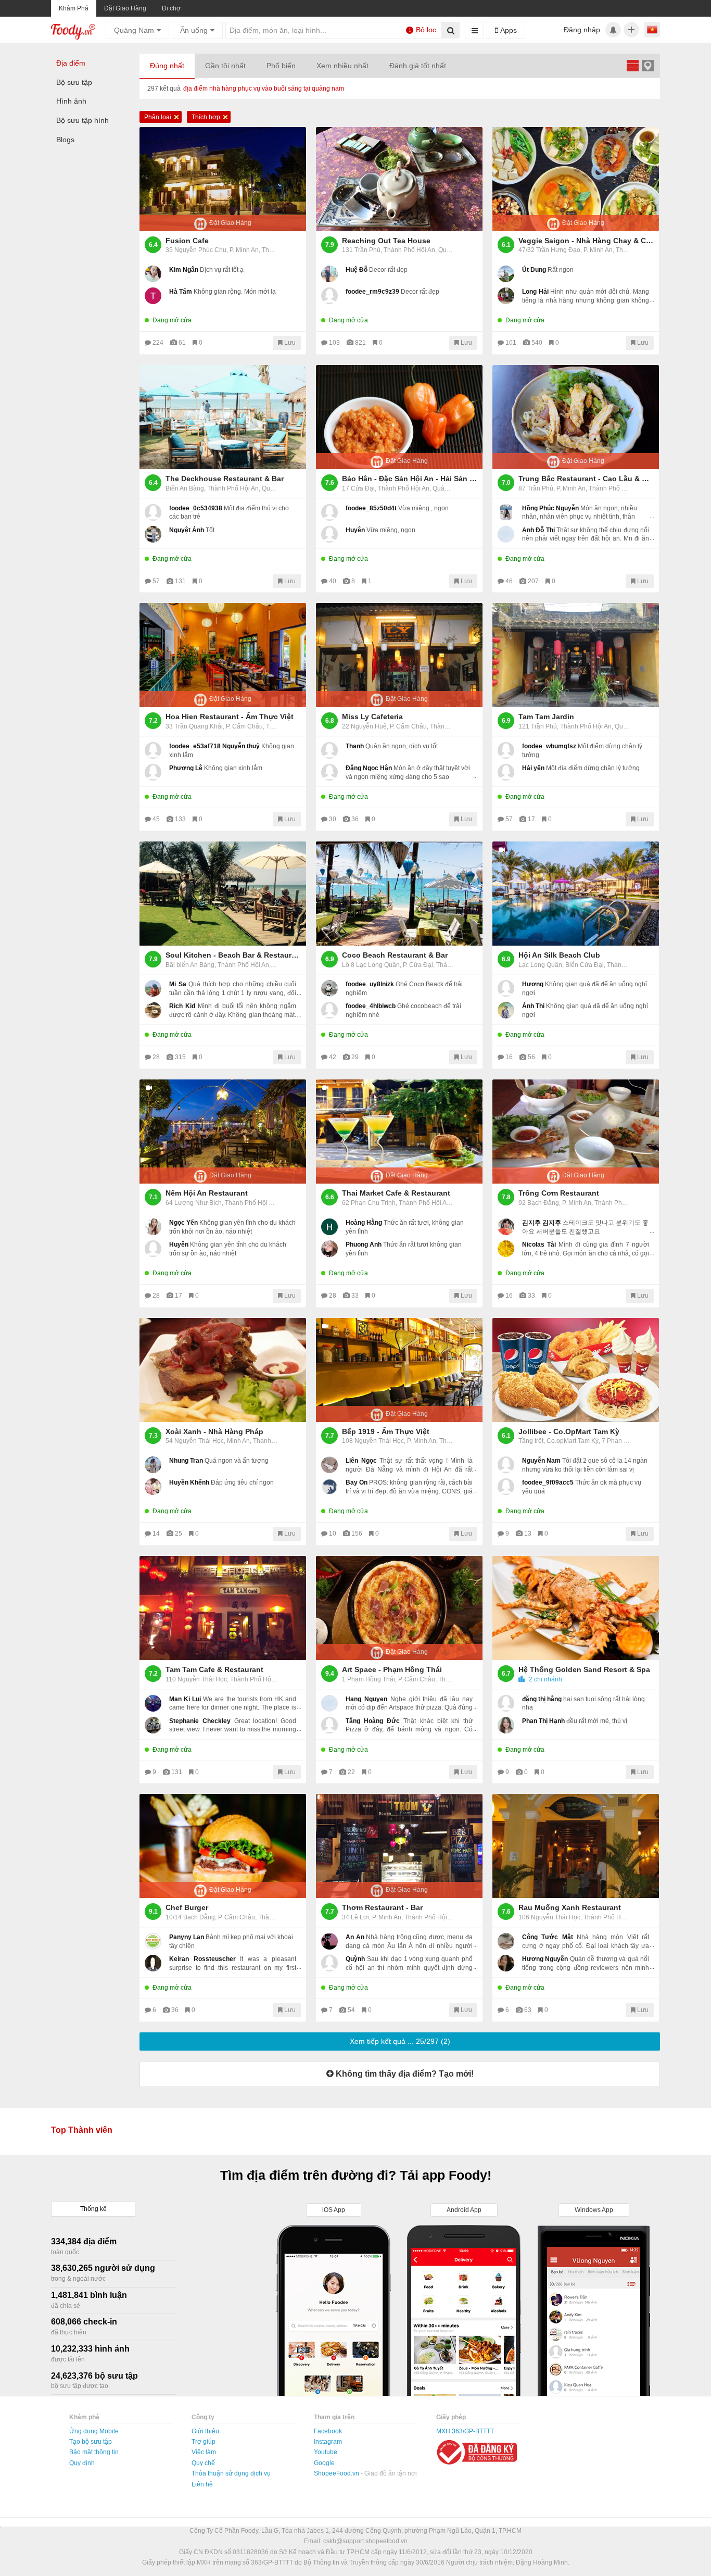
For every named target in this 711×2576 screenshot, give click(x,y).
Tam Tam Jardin (546, 717)
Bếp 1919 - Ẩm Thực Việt (386, 1431)
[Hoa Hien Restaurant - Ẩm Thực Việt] (223, 655)
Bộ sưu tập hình (82, 120)
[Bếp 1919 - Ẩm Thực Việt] (399, 1370)
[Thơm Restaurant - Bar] (399, 1846)
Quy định (82, 2463)
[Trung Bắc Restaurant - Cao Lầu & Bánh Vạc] (576, 417)
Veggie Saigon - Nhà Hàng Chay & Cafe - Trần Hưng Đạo (586, 241)
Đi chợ (171, 8)
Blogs (65, 140)
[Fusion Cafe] (223, 179)
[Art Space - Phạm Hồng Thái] (399, 1608)
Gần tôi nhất (225, 66)
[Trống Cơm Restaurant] (576, 1132)
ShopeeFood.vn (337, 2473)
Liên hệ (202, 2484)
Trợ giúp (204, 2442)
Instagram (328, 2442)
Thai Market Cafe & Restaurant (396, 1193)
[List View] (632, 65)
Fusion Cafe (187, 241)
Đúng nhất (167, 66)
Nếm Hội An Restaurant (207, 1193)
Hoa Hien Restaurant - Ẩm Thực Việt (230, 717)
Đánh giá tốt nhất (418, 66)
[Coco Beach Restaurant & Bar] (399, 894)
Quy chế (203, 2463)
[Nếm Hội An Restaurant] (223, 1132)
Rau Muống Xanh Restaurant (570, 1907)
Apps (507, 30)
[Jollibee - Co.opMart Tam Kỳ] (576, 1370)
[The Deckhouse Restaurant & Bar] (223, 417)
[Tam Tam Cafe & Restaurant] (223, 1608)
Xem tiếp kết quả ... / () (400, 2041)
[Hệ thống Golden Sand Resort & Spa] (576, 1608)
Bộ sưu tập (74, 82)
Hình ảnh (71, 101)
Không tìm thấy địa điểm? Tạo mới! (404, 2074)
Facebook (328, 2431)
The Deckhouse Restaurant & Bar (225, 479)
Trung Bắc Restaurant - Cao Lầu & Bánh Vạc (586, 479)
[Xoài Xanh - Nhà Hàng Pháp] (223, 1370)
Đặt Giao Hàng (125, 8)
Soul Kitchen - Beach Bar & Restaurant (233, 955)
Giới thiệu (205, 2431)
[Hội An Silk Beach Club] (576, 894)
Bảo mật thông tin (94, 2452)
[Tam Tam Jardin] (576, 655)
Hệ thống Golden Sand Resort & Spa (584, 1669)
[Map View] (647, 65)
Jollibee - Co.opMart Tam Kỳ (569, 1431)
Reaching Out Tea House (386, 241)
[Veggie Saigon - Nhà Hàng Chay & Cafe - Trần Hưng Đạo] (576, 179)
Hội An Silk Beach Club (559, 955)
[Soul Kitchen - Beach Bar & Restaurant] (223, 894)
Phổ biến (281, 66)
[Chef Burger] (223, 1846)
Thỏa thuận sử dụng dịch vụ (231, 2473)
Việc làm (204, 2452)
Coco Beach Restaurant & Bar (395, 955)
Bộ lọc (423, 30)
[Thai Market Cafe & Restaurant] (399, 1132)
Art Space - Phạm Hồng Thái (392, 1669)
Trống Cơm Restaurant (559, 1193)
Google (324, 2463)
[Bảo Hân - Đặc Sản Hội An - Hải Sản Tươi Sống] (399, 417)
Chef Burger (187, 1907)
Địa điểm (71, 63)
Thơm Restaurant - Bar (382, 1907)
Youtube (326, 2452)
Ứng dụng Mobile (94, 2431)
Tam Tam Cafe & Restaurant (214, 1669)
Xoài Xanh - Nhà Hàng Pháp (214, 1431)
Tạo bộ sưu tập (91, 2442)
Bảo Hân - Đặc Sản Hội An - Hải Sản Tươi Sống (410, 479)
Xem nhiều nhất (342, 66)
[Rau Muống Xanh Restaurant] (576, 1846)
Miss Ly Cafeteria (372, 717)
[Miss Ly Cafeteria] (399, 655)
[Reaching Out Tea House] (399, 179)
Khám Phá (74, 8)
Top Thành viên (82, 2130)
